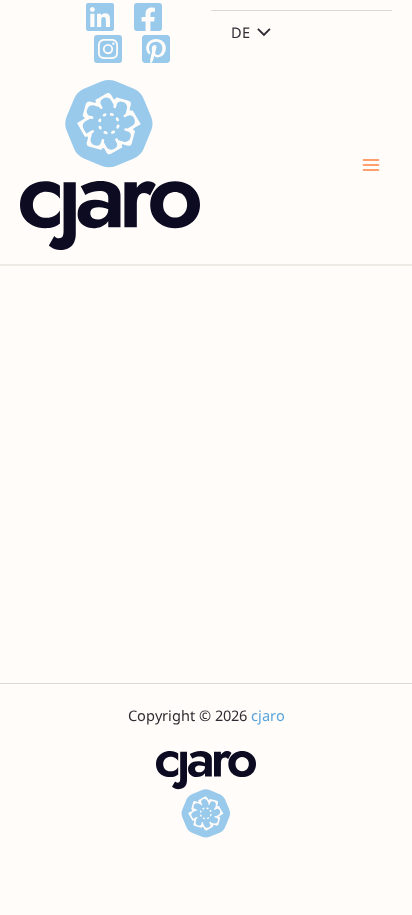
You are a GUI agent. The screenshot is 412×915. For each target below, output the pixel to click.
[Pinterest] (156, 49)
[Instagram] (108, 49)
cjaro (268, 715)
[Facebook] (148, 17)
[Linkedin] (100, 17)
